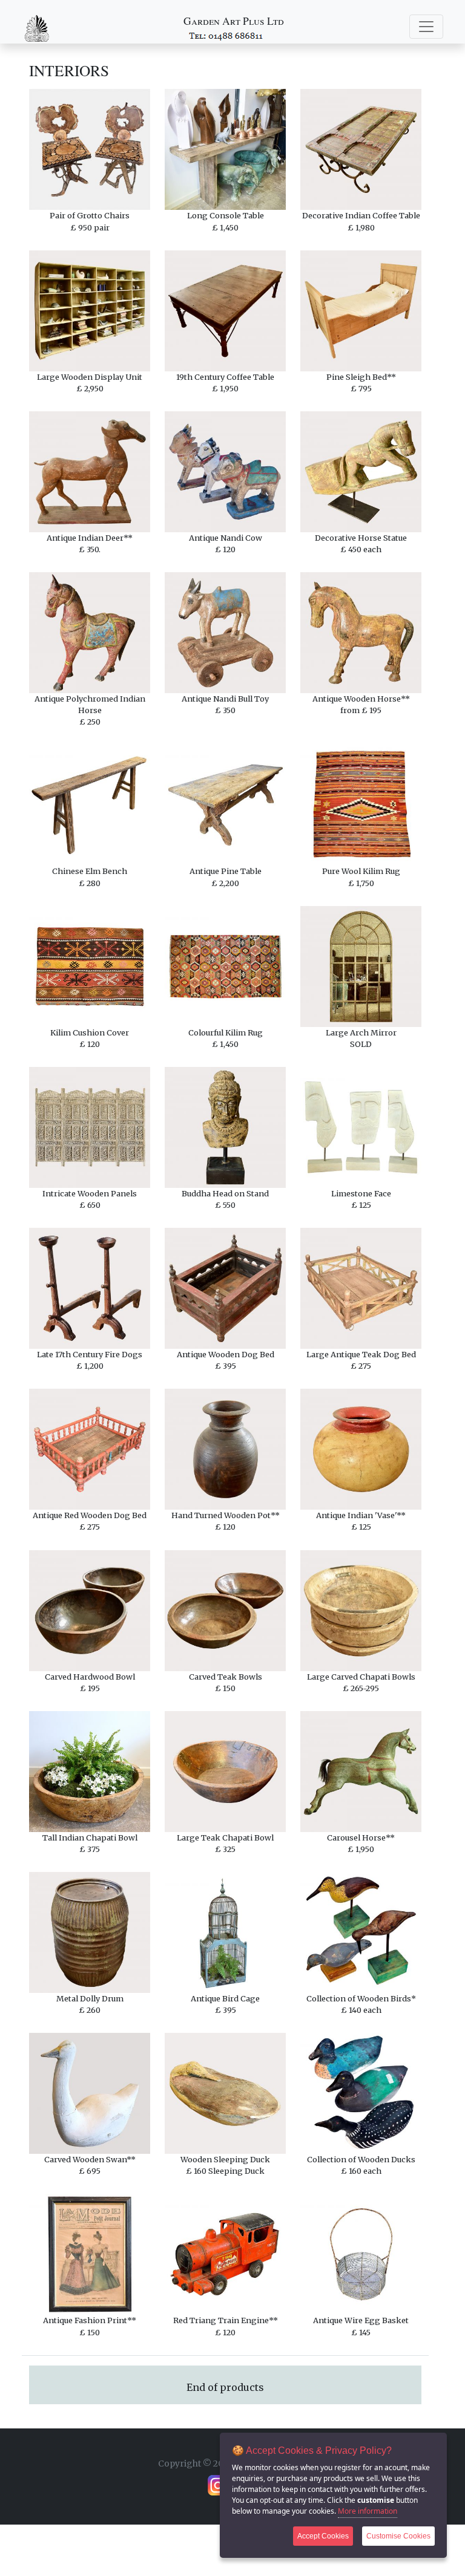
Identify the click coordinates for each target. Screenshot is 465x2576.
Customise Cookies (398, 2536)
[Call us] (227, 35)
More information (368, 2511)
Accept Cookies (323, 2536)
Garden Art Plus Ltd (234, 21)
